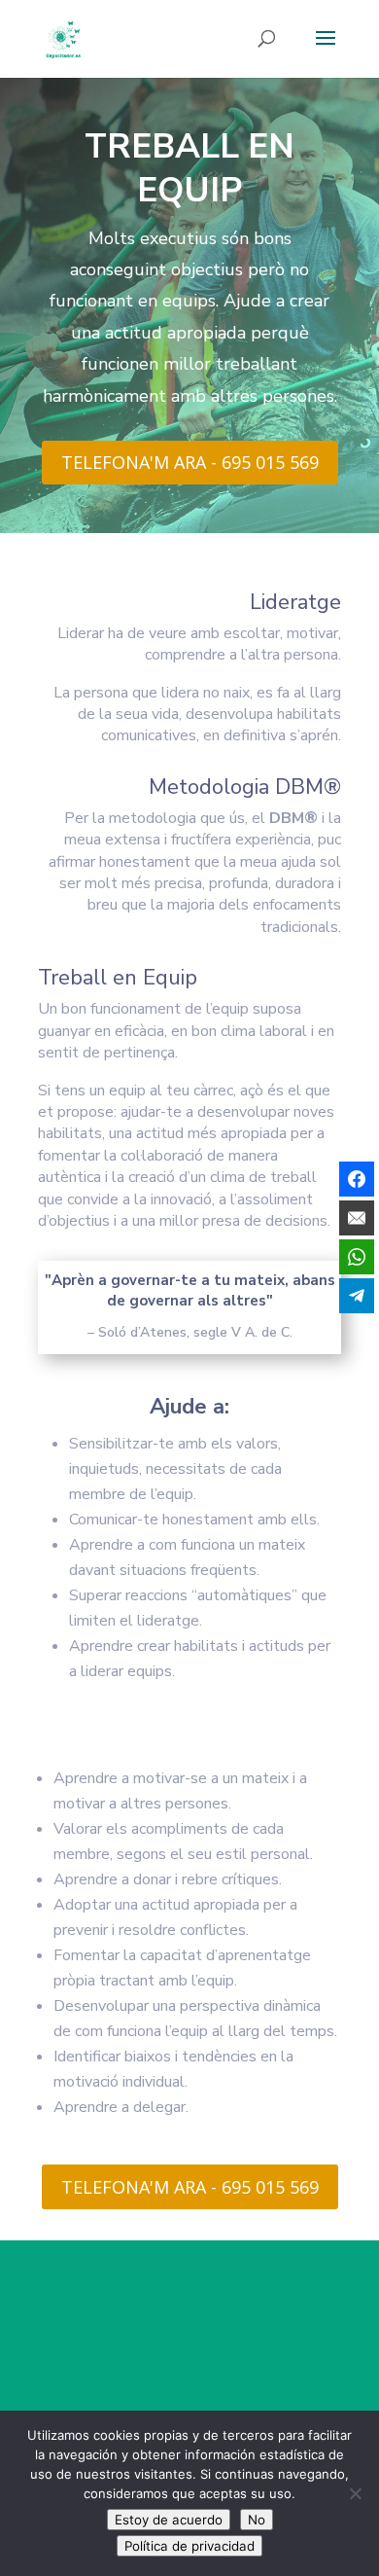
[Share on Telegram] (357, 1296)
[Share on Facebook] (357, 1179)
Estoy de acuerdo (169, 2520)
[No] (355, 2493)
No (257, 2520)
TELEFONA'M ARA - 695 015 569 (190, 462)
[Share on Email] (357, 1218)
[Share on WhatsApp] (357, 1257)
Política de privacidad (189, 2546)
